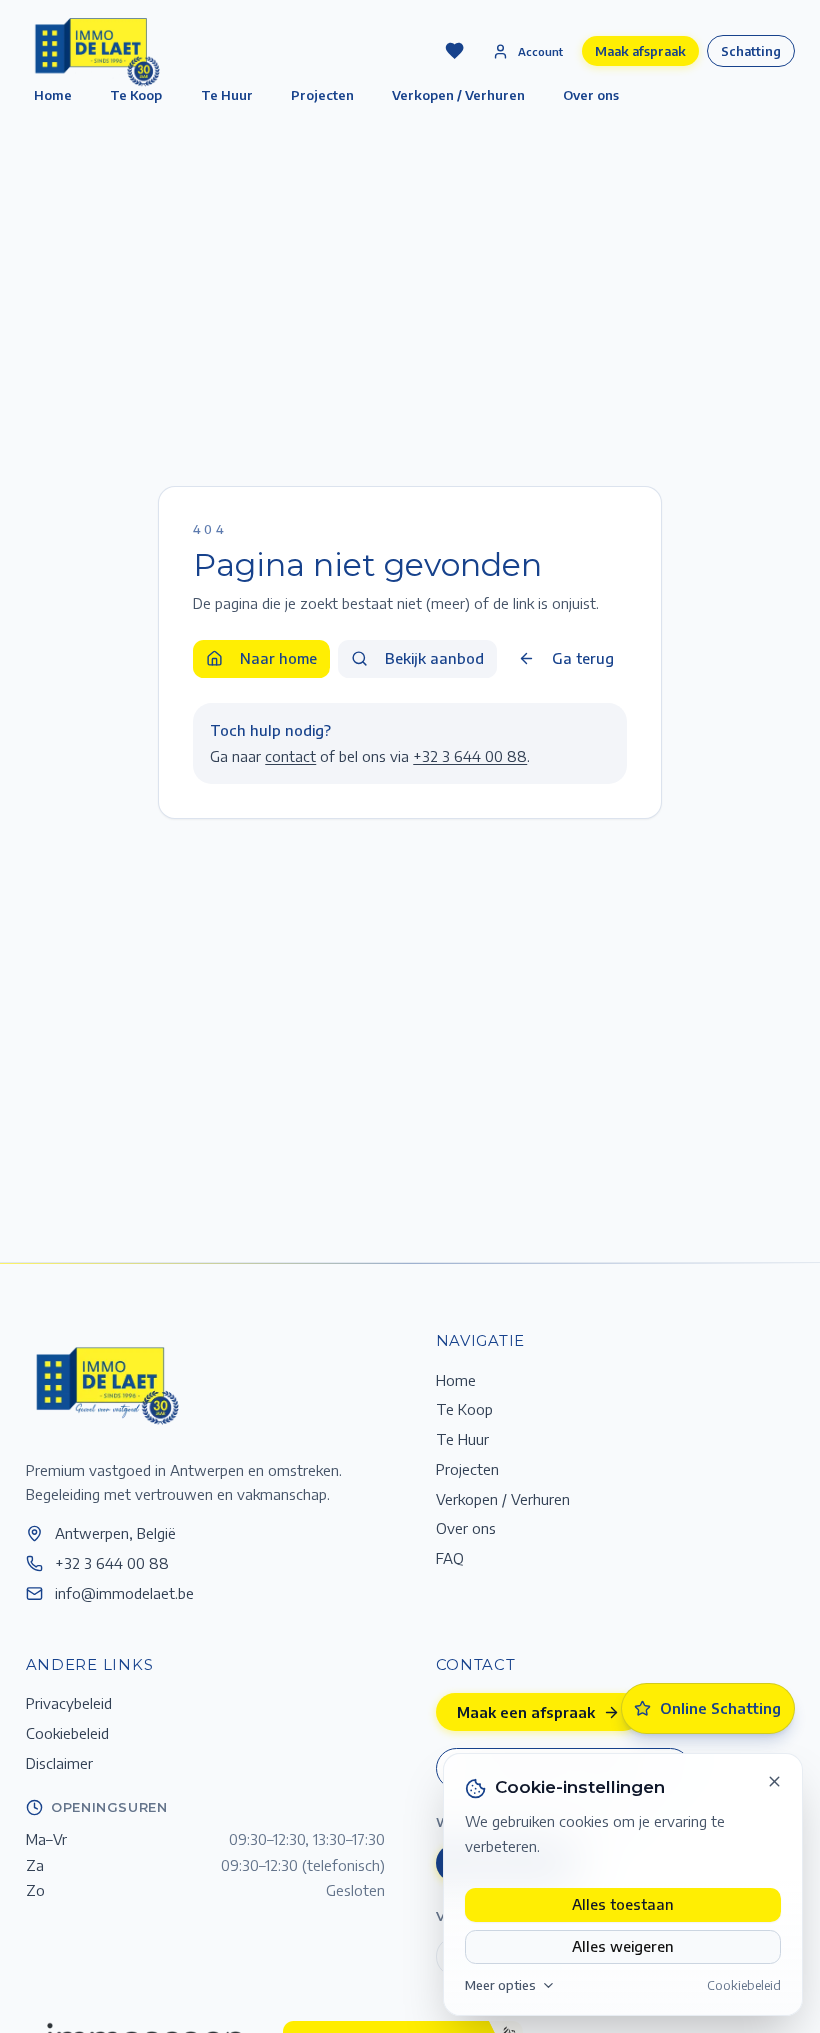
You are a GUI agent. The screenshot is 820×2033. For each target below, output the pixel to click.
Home (456, 1380)
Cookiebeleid (744, 1985)
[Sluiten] (775, 1782)
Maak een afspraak (526, 1712)
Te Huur (227, 95)
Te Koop (464, 1409)
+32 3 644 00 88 (470, 756)
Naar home (278, 658)
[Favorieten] (454, 51)
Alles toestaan (623, 1904)
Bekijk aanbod (434, 658)
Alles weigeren (623, 1946)
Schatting (751, 51)
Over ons (591, 95)
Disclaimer (59, 1763)
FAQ (450, 1558)
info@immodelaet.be (124, 1593)
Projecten (322, 95)
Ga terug (583, 658)
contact (290, 756)
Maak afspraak (640, 51)
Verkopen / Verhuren (458, 95)
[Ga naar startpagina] (106, 1384)
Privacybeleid (69, 1703)
